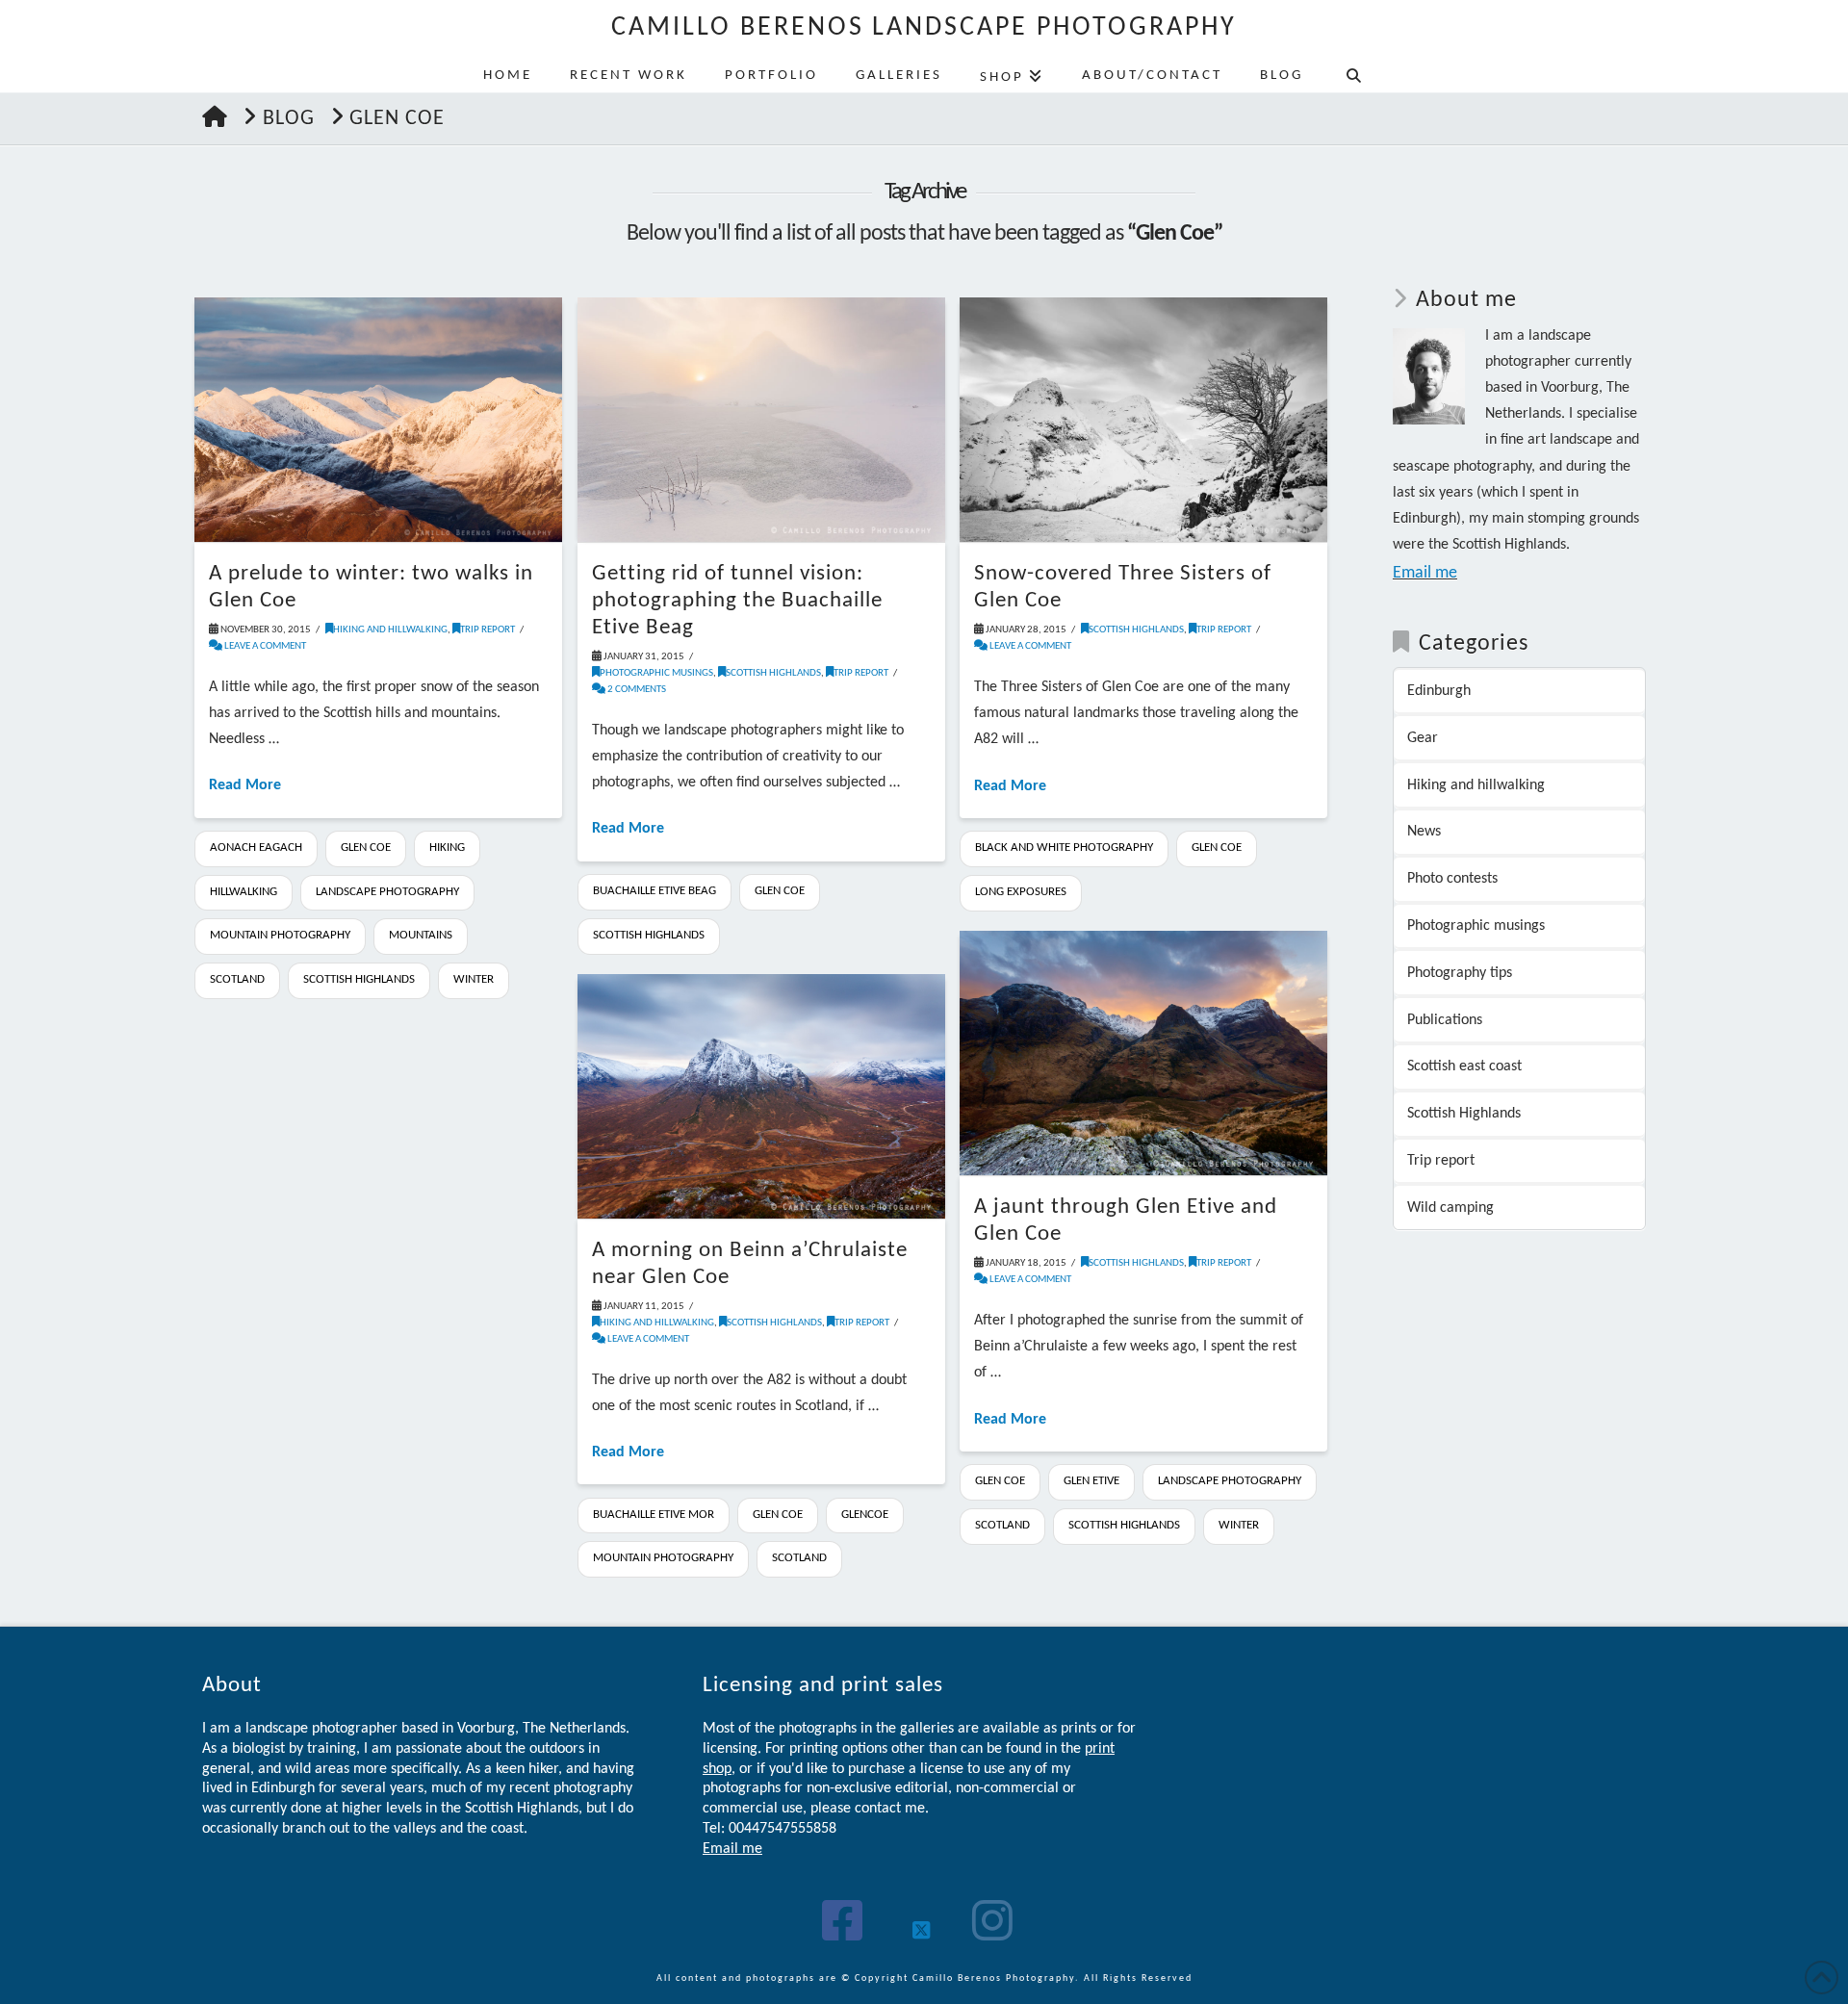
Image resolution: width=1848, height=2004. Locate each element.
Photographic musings (656, 673)
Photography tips (1460, 973)
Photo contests (1452, 879)
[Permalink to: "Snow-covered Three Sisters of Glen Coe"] (1143, 420)
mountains (421, 935)
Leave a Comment (264, 646)
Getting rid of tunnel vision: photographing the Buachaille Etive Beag (737, 601)
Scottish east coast (1464, 1066)
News (1424, 832)
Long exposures (1021, 892)
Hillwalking (244, 892)
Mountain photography (280, 935)
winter (474, 979)
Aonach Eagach (256, 848)
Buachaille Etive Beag (654, 891)
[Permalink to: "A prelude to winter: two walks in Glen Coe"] (378, 420)
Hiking (447, 848)
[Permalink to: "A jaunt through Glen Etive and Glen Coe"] (1143, 1053)
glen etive (1091, 1481)
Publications (1445, 1020)
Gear (1423, 738)
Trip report (488, 630)
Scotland (237, 979)
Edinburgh (1439, 691)
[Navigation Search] (1353, 73)
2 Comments (636, 690)
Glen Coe (366, 848)
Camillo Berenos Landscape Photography (924, 28)
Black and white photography (1064, 848)
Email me (1425, 573)
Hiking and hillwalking (390, 630)
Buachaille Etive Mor (654, 1515)
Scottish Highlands (359, 979)
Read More (245, 785)
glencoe (865, 1515)
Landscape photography (387, 892)
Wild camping (1450, 1208)
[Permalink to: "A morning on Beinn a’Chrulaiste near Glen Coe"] (761, 1097)
